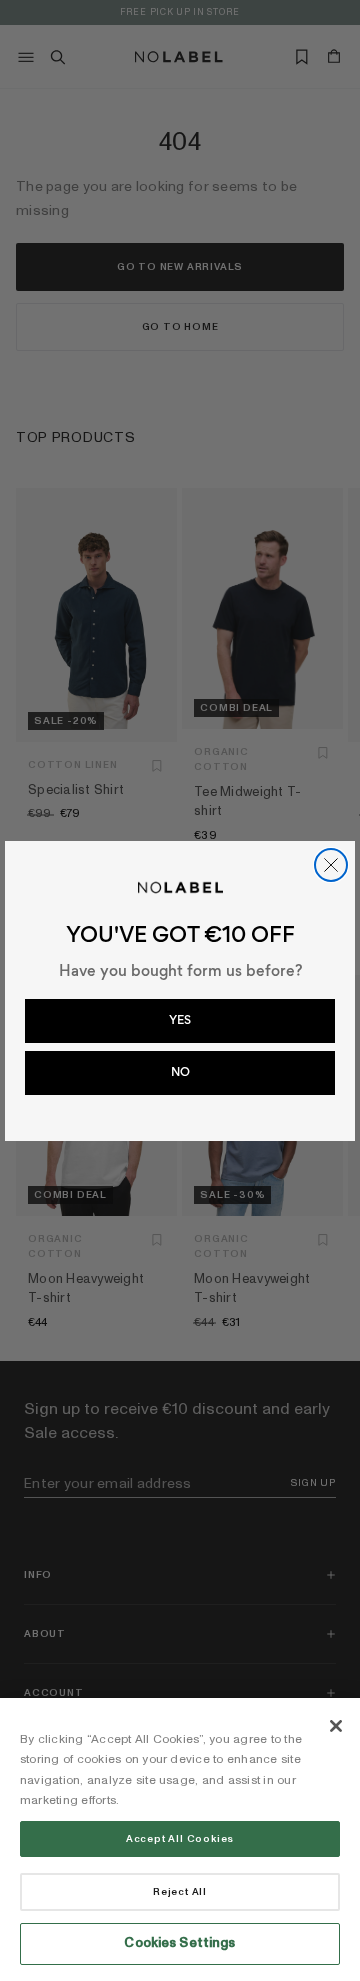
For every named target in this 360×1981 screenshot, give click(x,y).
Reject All (180, 1892)
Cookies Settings (179, 1943)
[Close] (336, 1726)
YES (180, 1020)
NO (180, 1072)
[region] (180, 1839)
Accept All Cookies (180, 1839)
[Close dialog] (331, 865)
